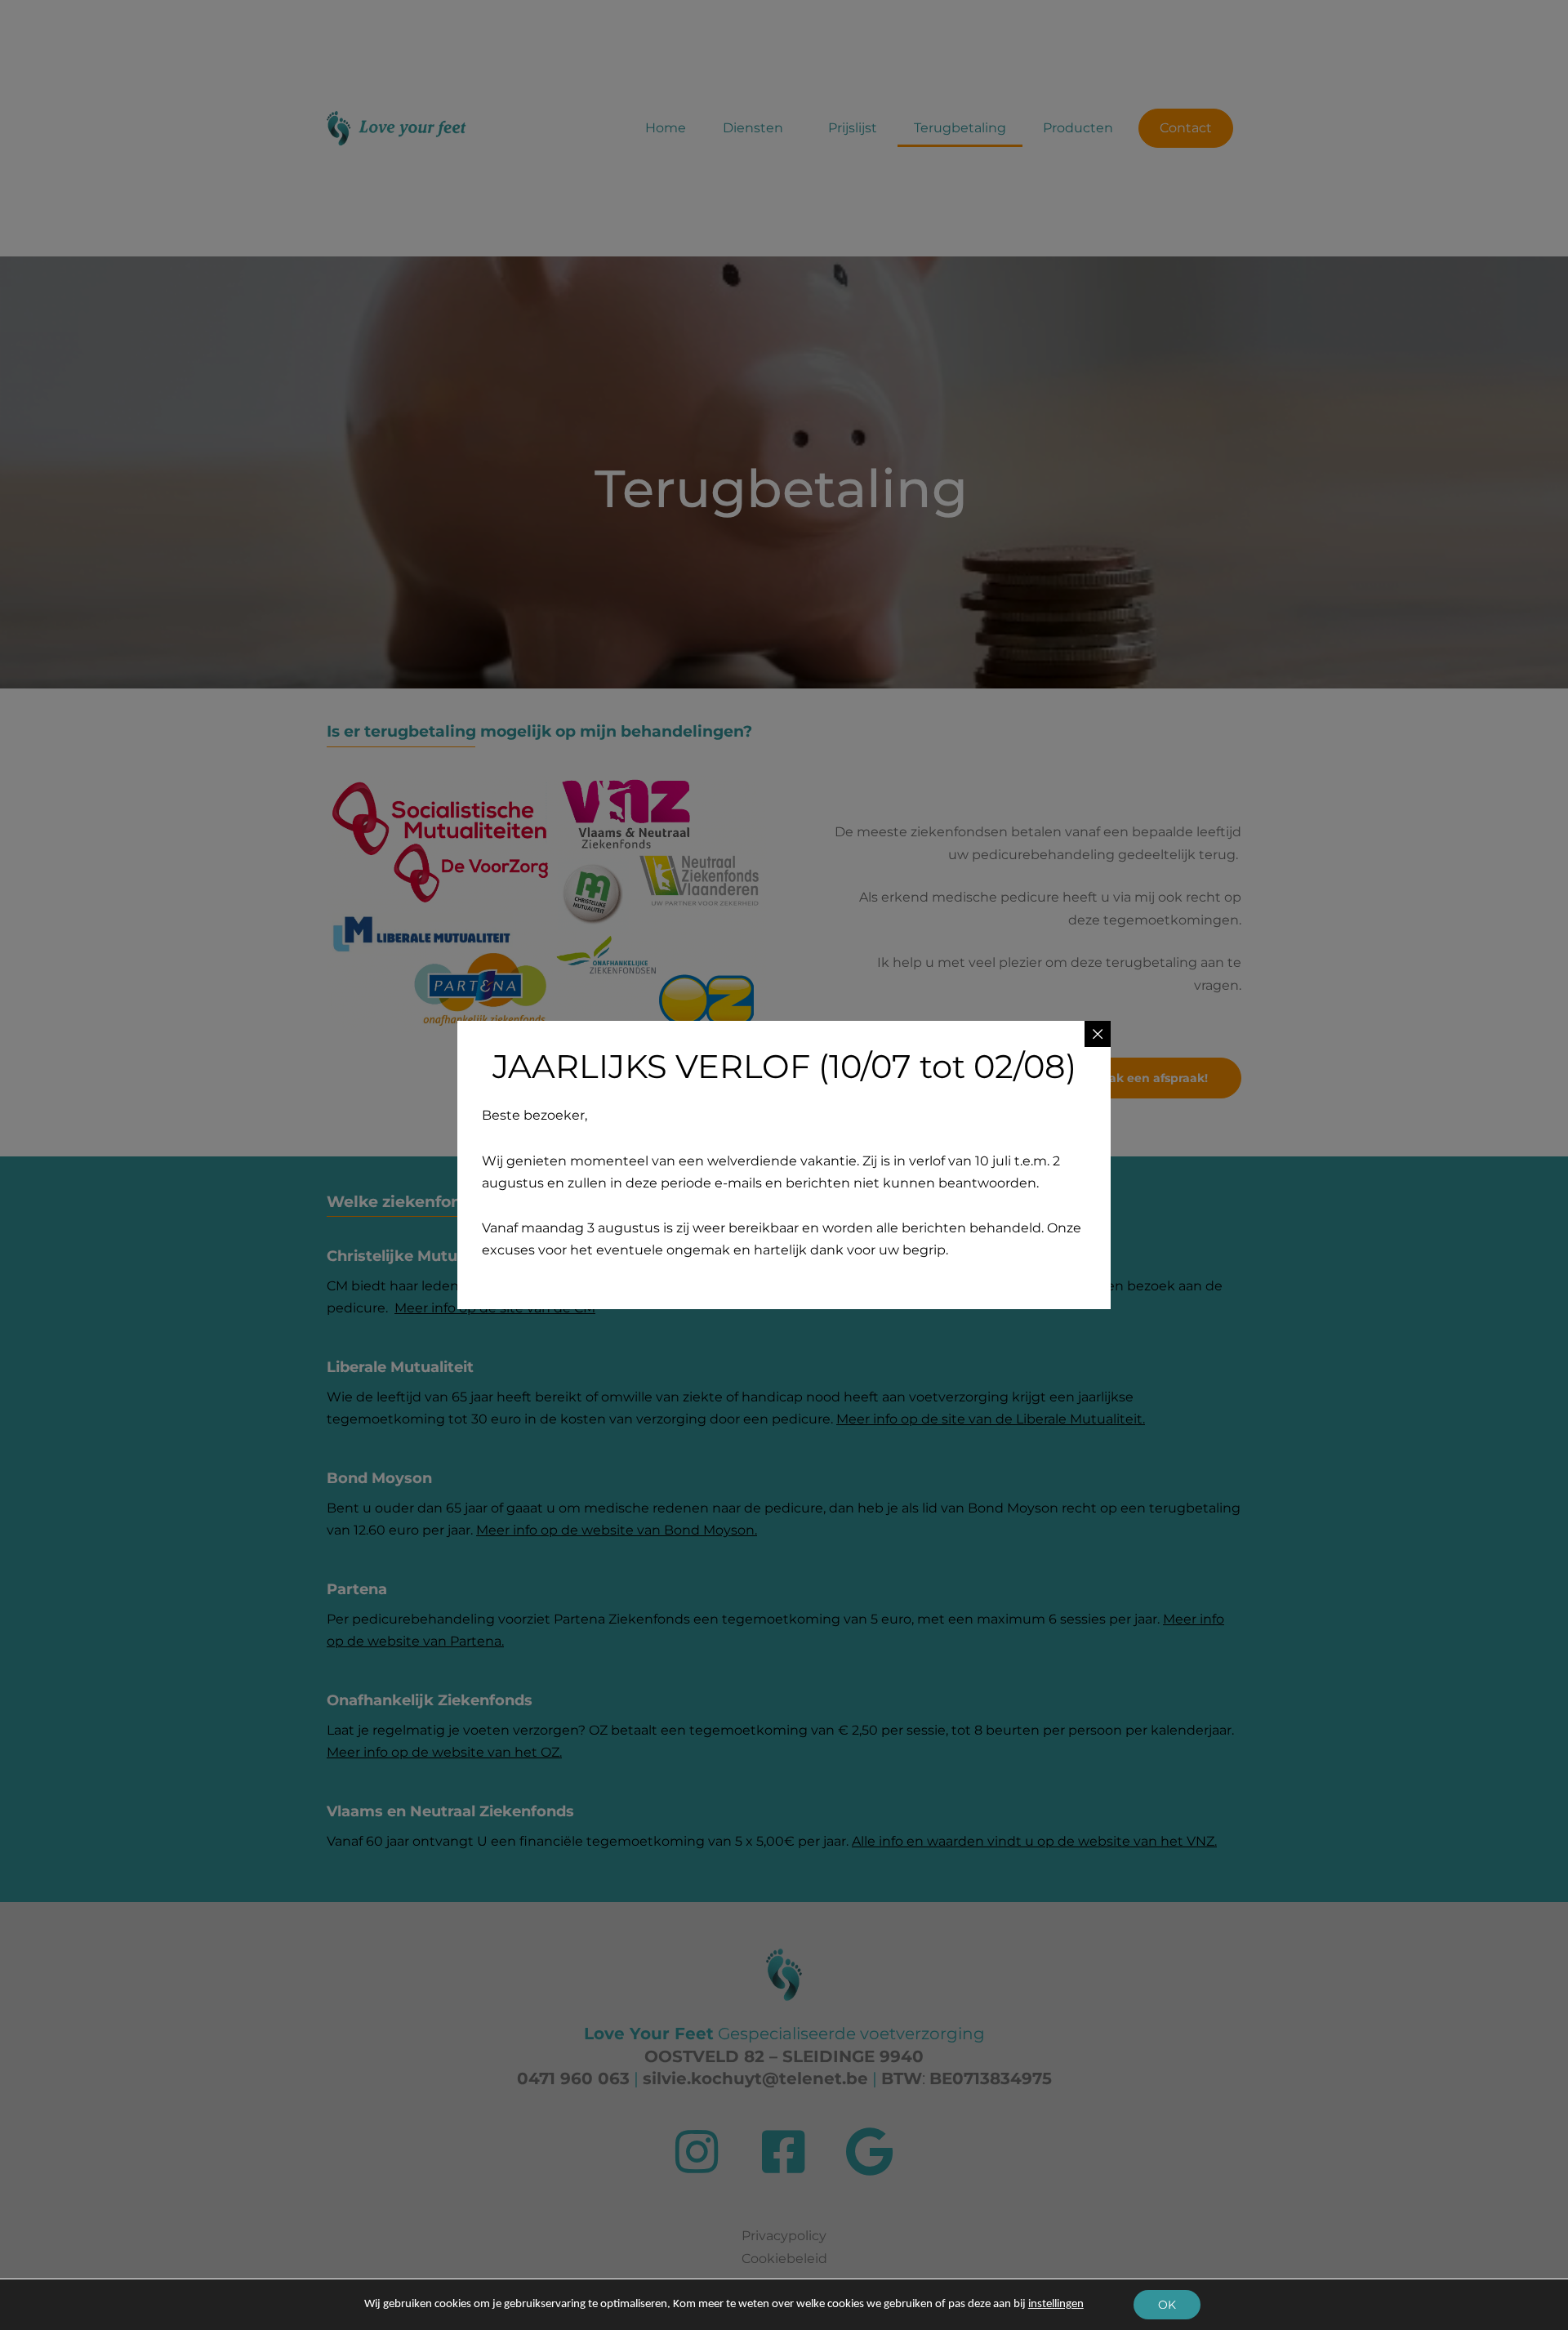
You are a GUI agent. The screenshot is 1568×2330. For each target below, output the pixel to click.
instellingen (1056, 2304)
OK (1167, 2305)
